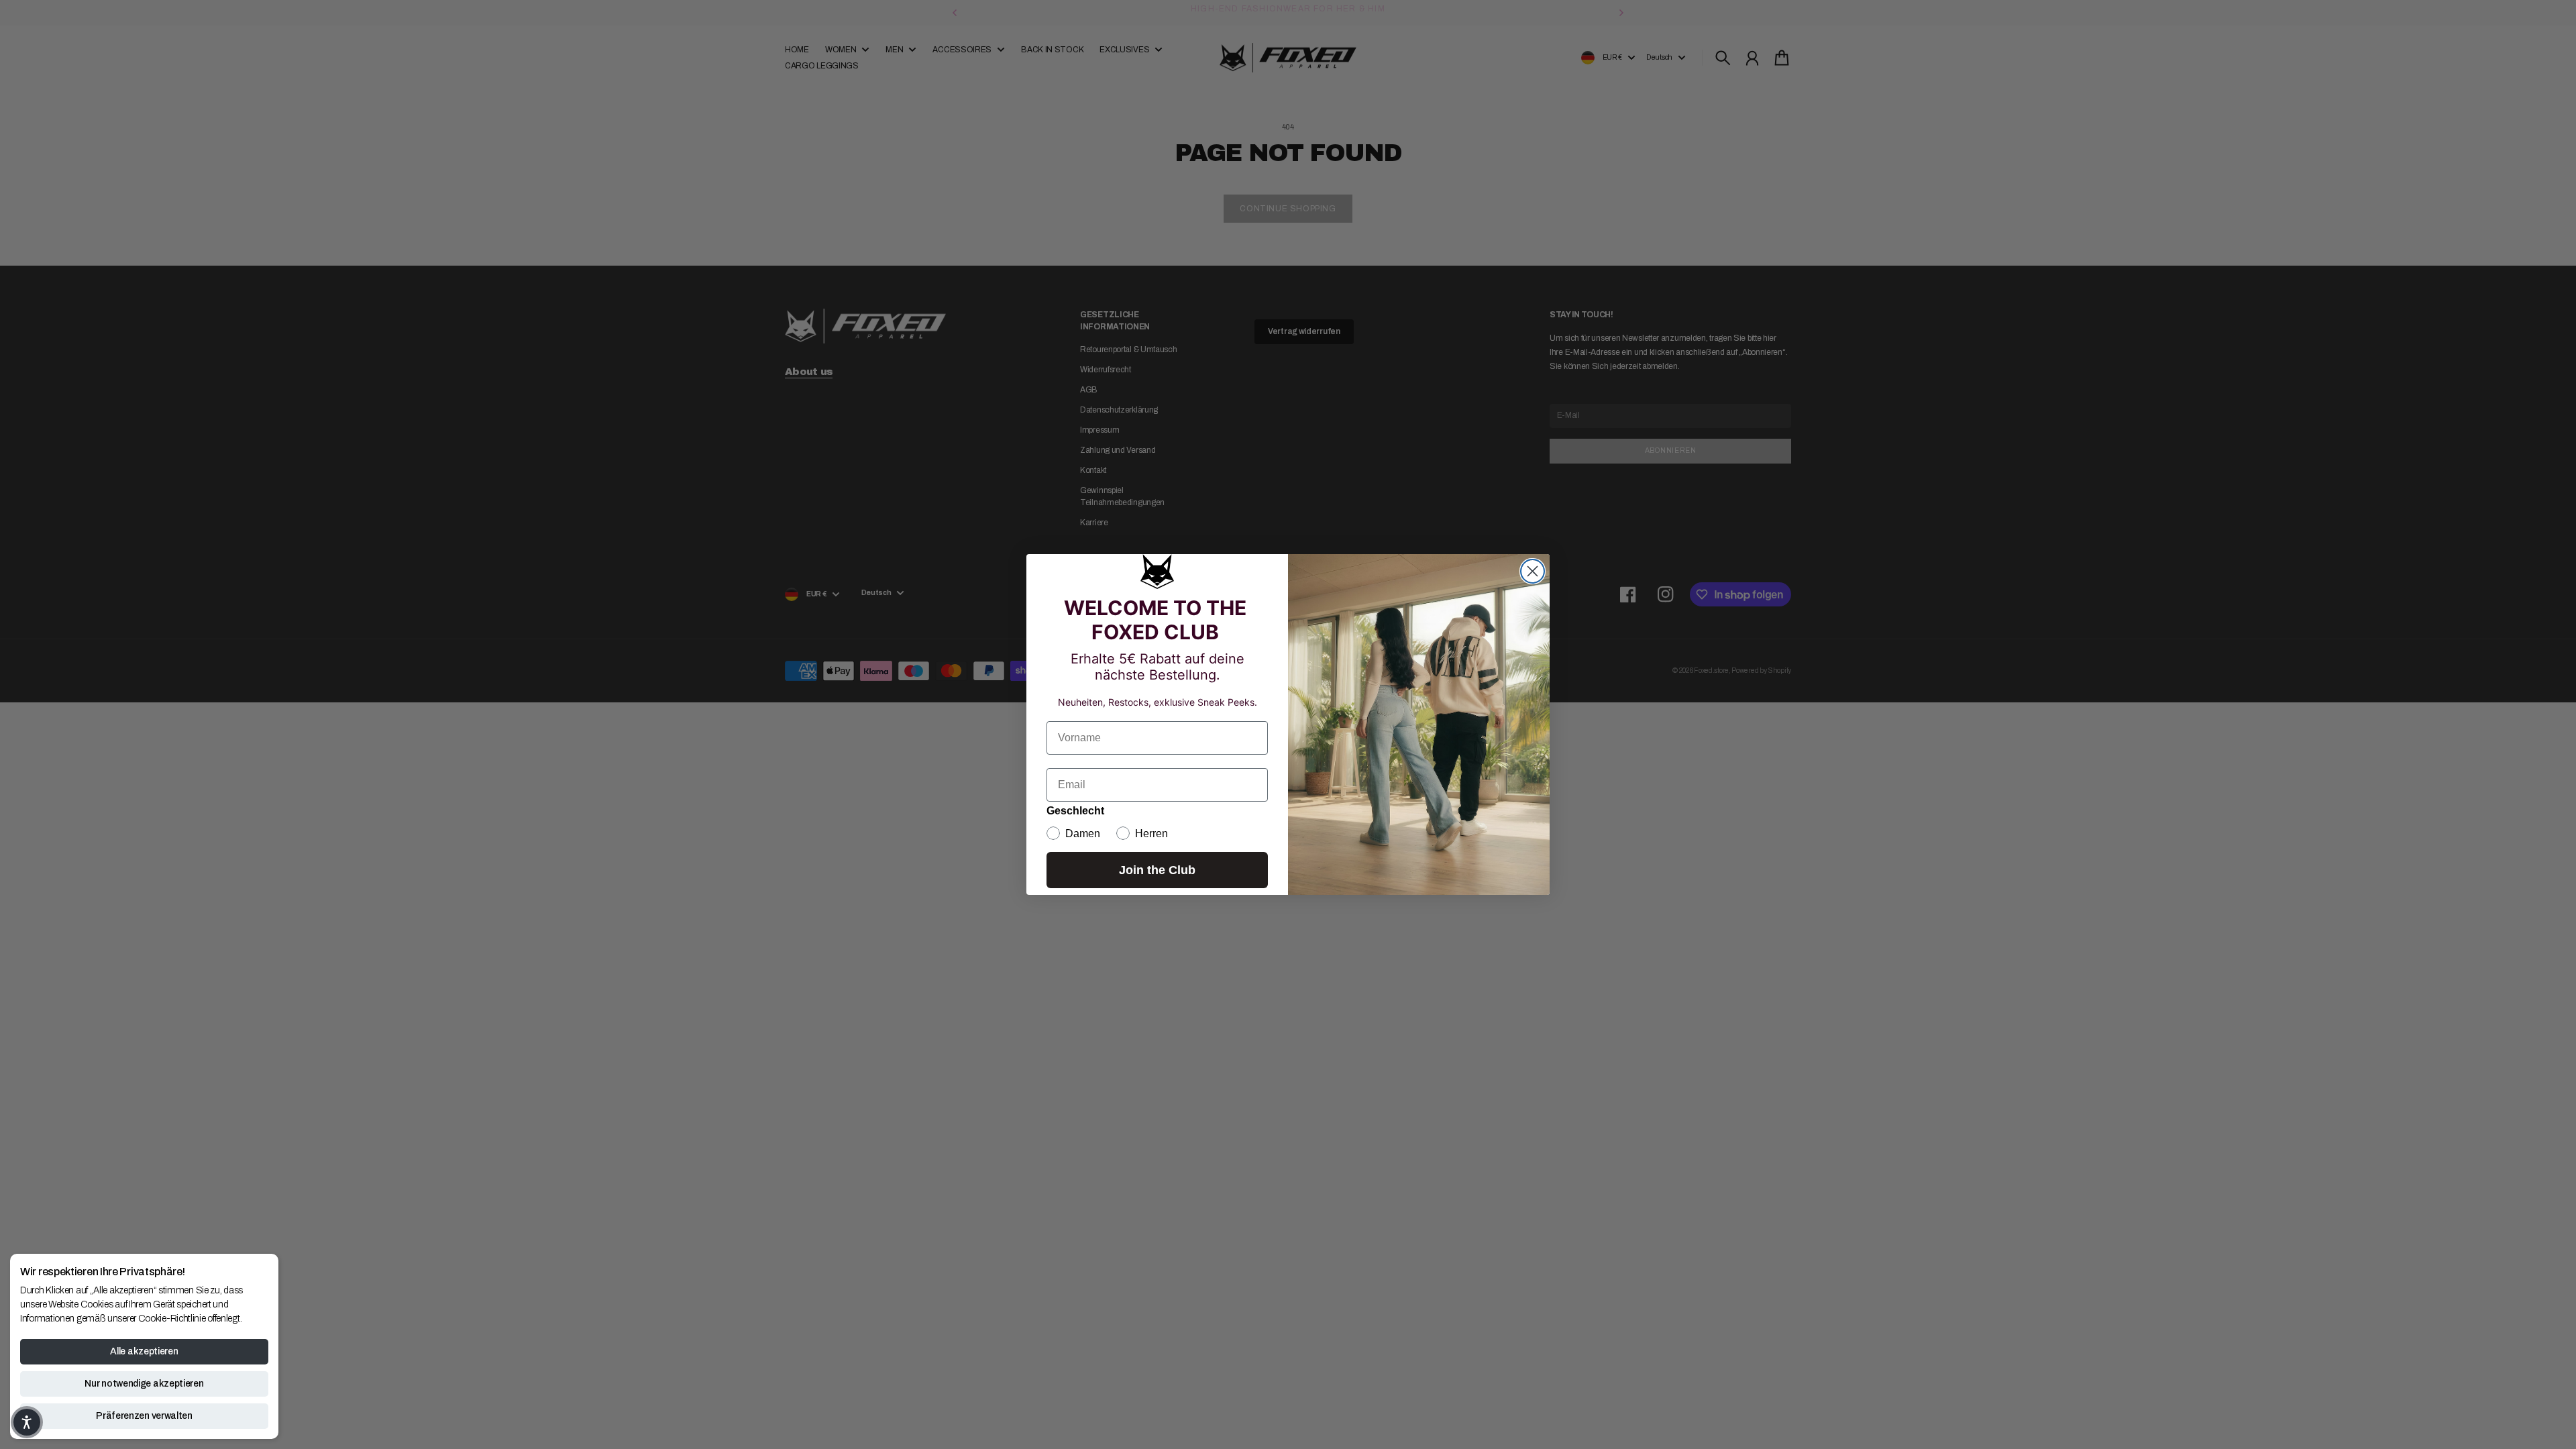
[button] (27, 1422)
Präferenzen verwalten (144, 1416)
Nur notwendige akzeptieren (144, 1384)
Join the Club (1157, 870)
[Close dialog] (1533, 571)
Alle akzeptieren (144, 1351)
